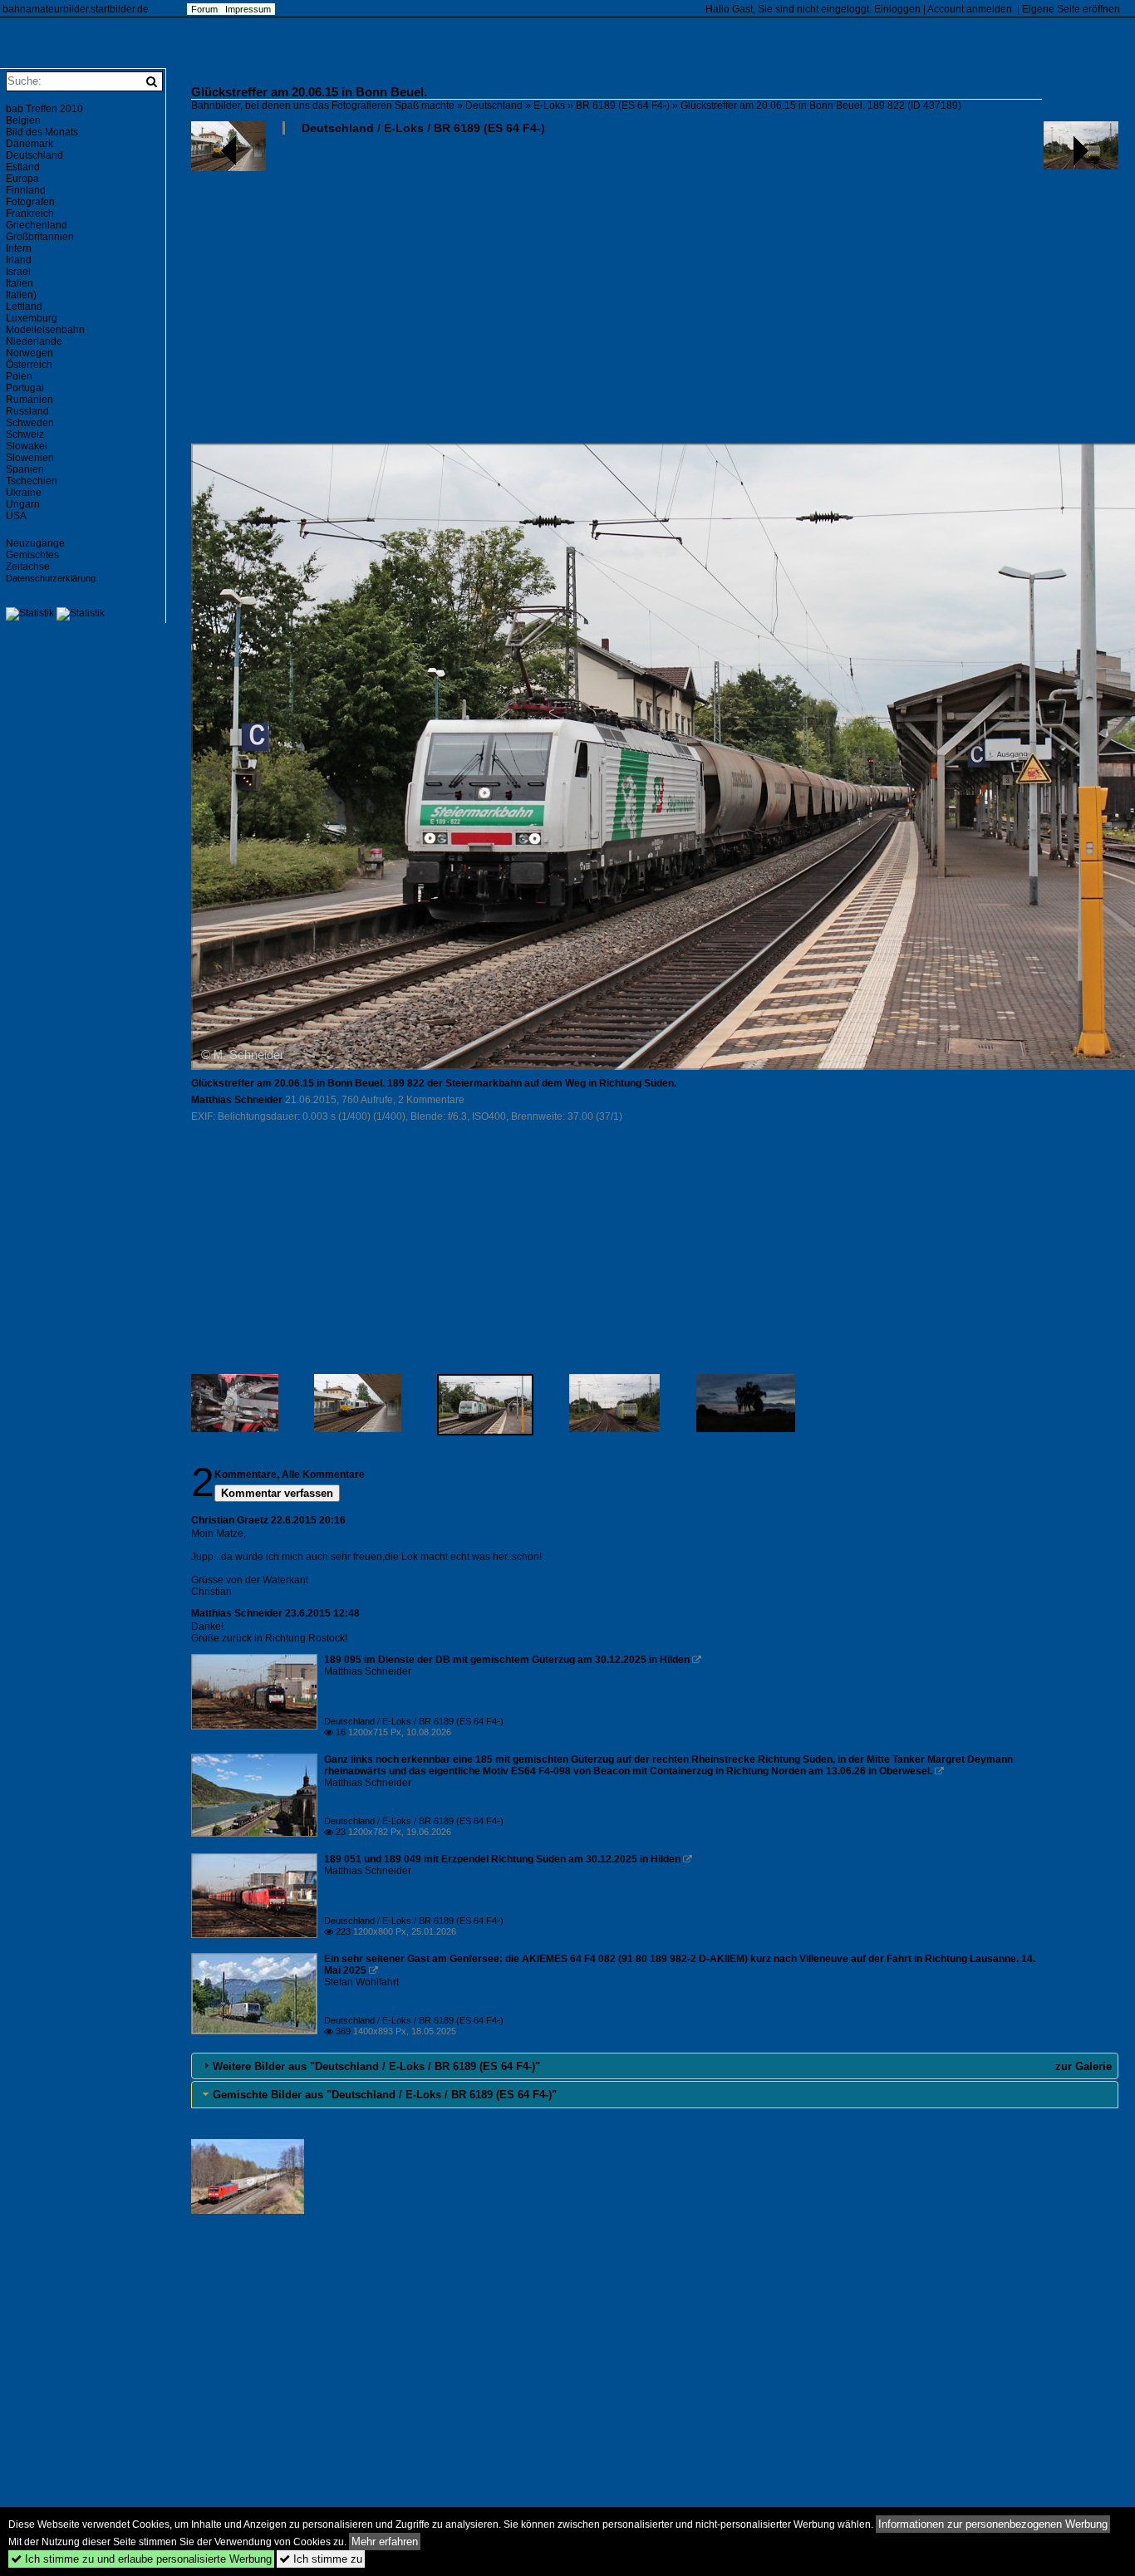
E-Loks (549, 105)
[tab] (655, 2066)
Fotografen (30, 202)
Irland (19, 260)
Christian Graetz (230, 1520)
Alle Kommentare (323, 1474)
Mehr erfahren (385, 2542)
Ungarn (23, 504)
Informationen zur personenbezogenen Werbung (993, 2524)
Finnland (26, 190)
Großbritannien (40, 237)
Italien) (21, 295)
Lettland (24, 307)
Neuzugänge (35, 543)
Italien (20, 283)
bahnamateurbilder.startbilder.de (76, 9)
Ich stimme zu (321, 2559)
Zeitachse (28, 567)
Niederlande (34, 341)
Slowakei (27, 446)
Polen (19, 376)
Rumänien (29, 400)
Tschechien (32, 481)
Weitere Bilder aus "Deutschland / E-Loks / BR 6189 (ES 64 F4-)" (376, 2066)
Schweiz (25, 434)
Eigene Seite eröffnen (1071, 9)
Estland (23, 167)
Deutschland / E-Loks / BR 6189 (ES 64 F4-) (423, 128)
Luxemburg (32, 318)
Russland (27, 411)
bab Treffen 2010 (44, 109)
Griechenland (37, 225)
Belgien (23, 120)
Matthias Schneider (237, 1100)
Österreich (29, 365)
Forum (204, 9)
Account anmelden (970, 9)
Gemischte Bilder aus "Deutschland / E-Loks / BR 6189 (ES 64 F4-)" (385, 2095)
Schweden (30, 423)
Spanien (25, 469)
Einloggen (897, 9)
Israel (18, 272)
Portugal (25, 388)
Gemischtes (32, 555)
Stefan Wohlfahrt (361, 1982)
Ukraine (24, 493)
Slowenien (30, 458)
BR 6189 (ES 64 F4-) (623, 105)
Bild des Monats (42, 132)
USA (16, 516)
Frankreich (30, 213)
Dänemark (29, 144)
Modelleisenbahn (45, 330)
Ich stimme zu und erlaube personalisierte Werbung (141, 2559)
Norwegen (29, 353)
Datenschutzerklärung (51, 578)
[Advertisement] (655, 296)
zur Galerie (1083, 2066)
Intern (19, 248)
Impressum (248, 9)
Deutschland (494, 105)
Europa (22, 179)
